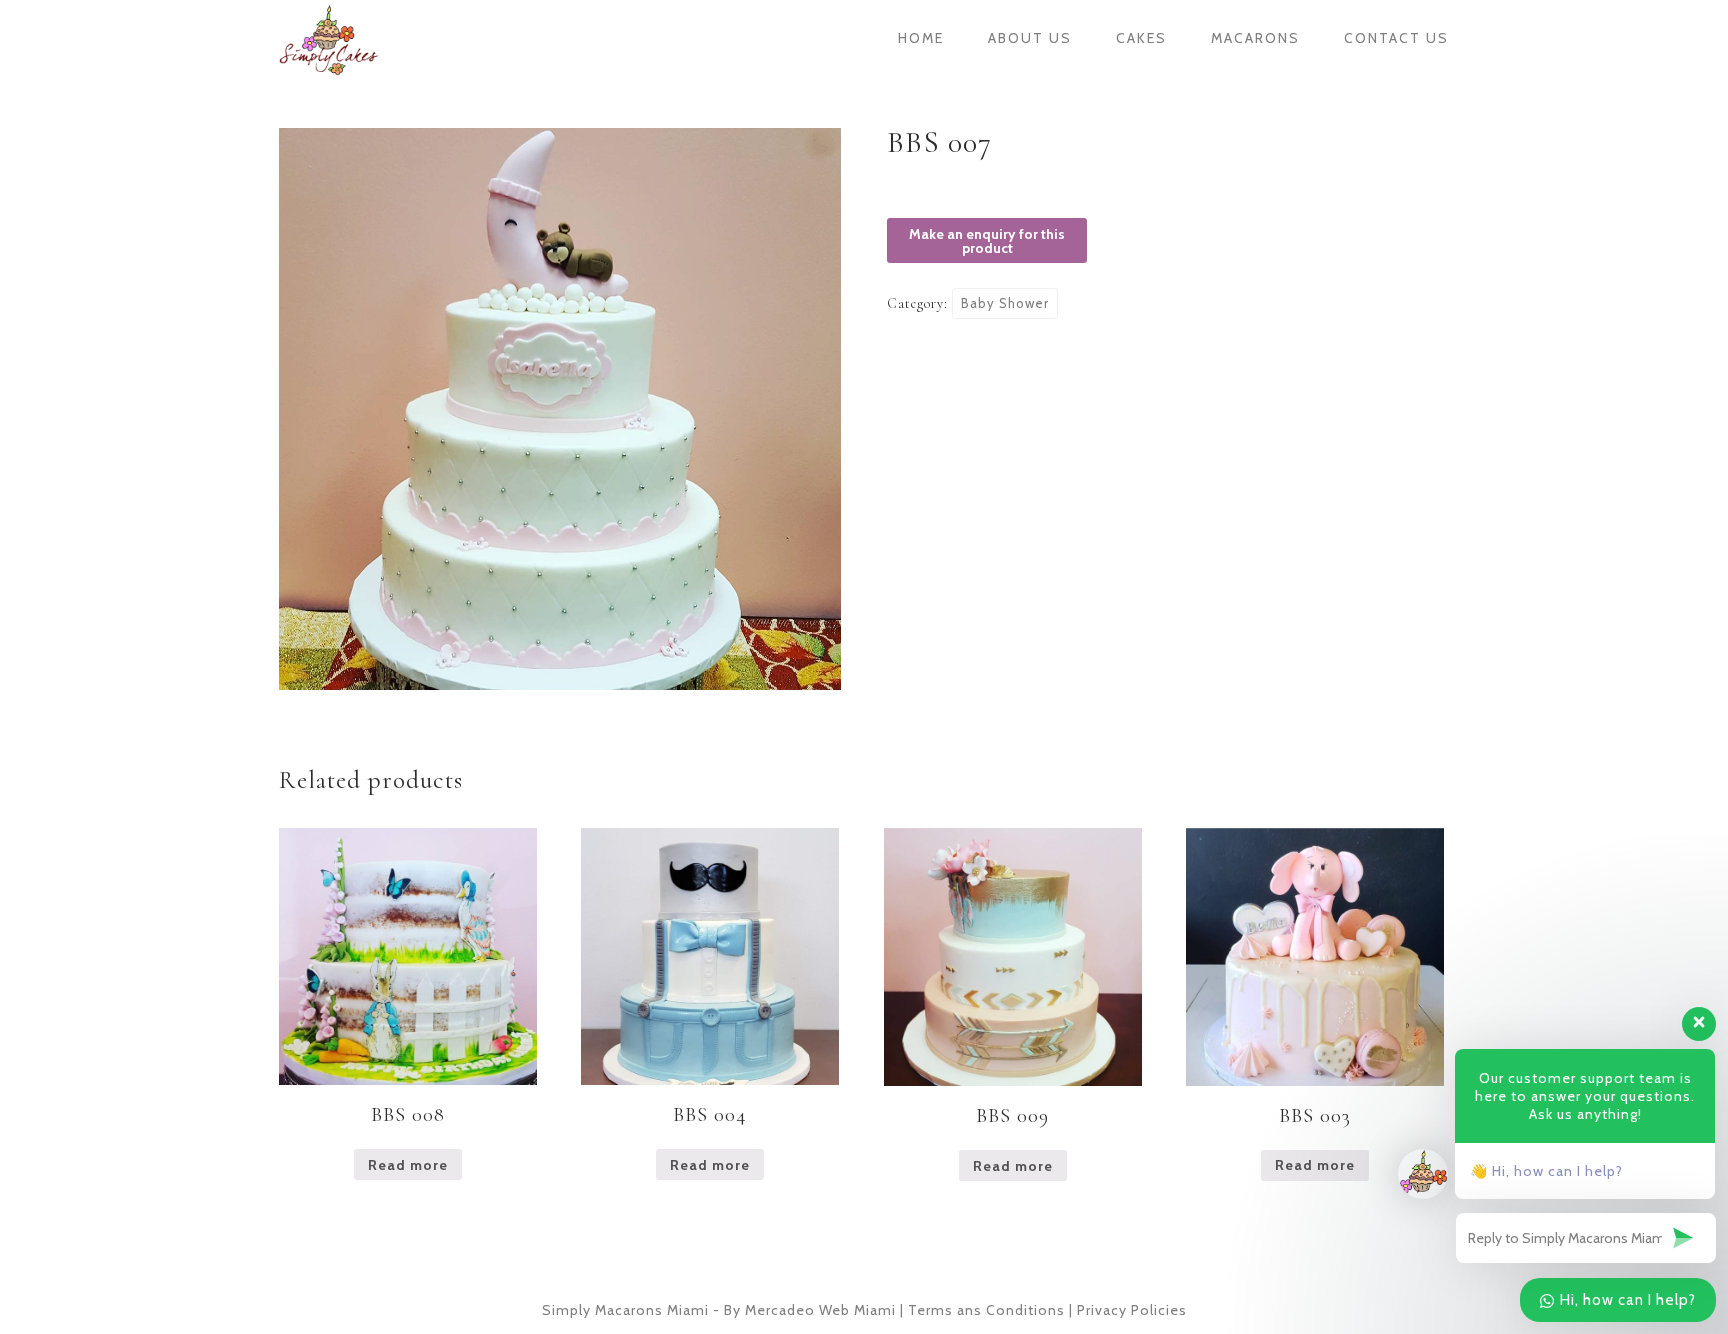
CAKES (1141, 38)
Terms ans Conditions (986, 1310)
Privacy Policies (1132, 1310)
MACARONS (1255, 38)
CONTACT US (1396, 38)
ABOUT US (1030, 38)
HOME (921, 38)
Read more (408, 1165)
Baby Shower (1005, 303)
